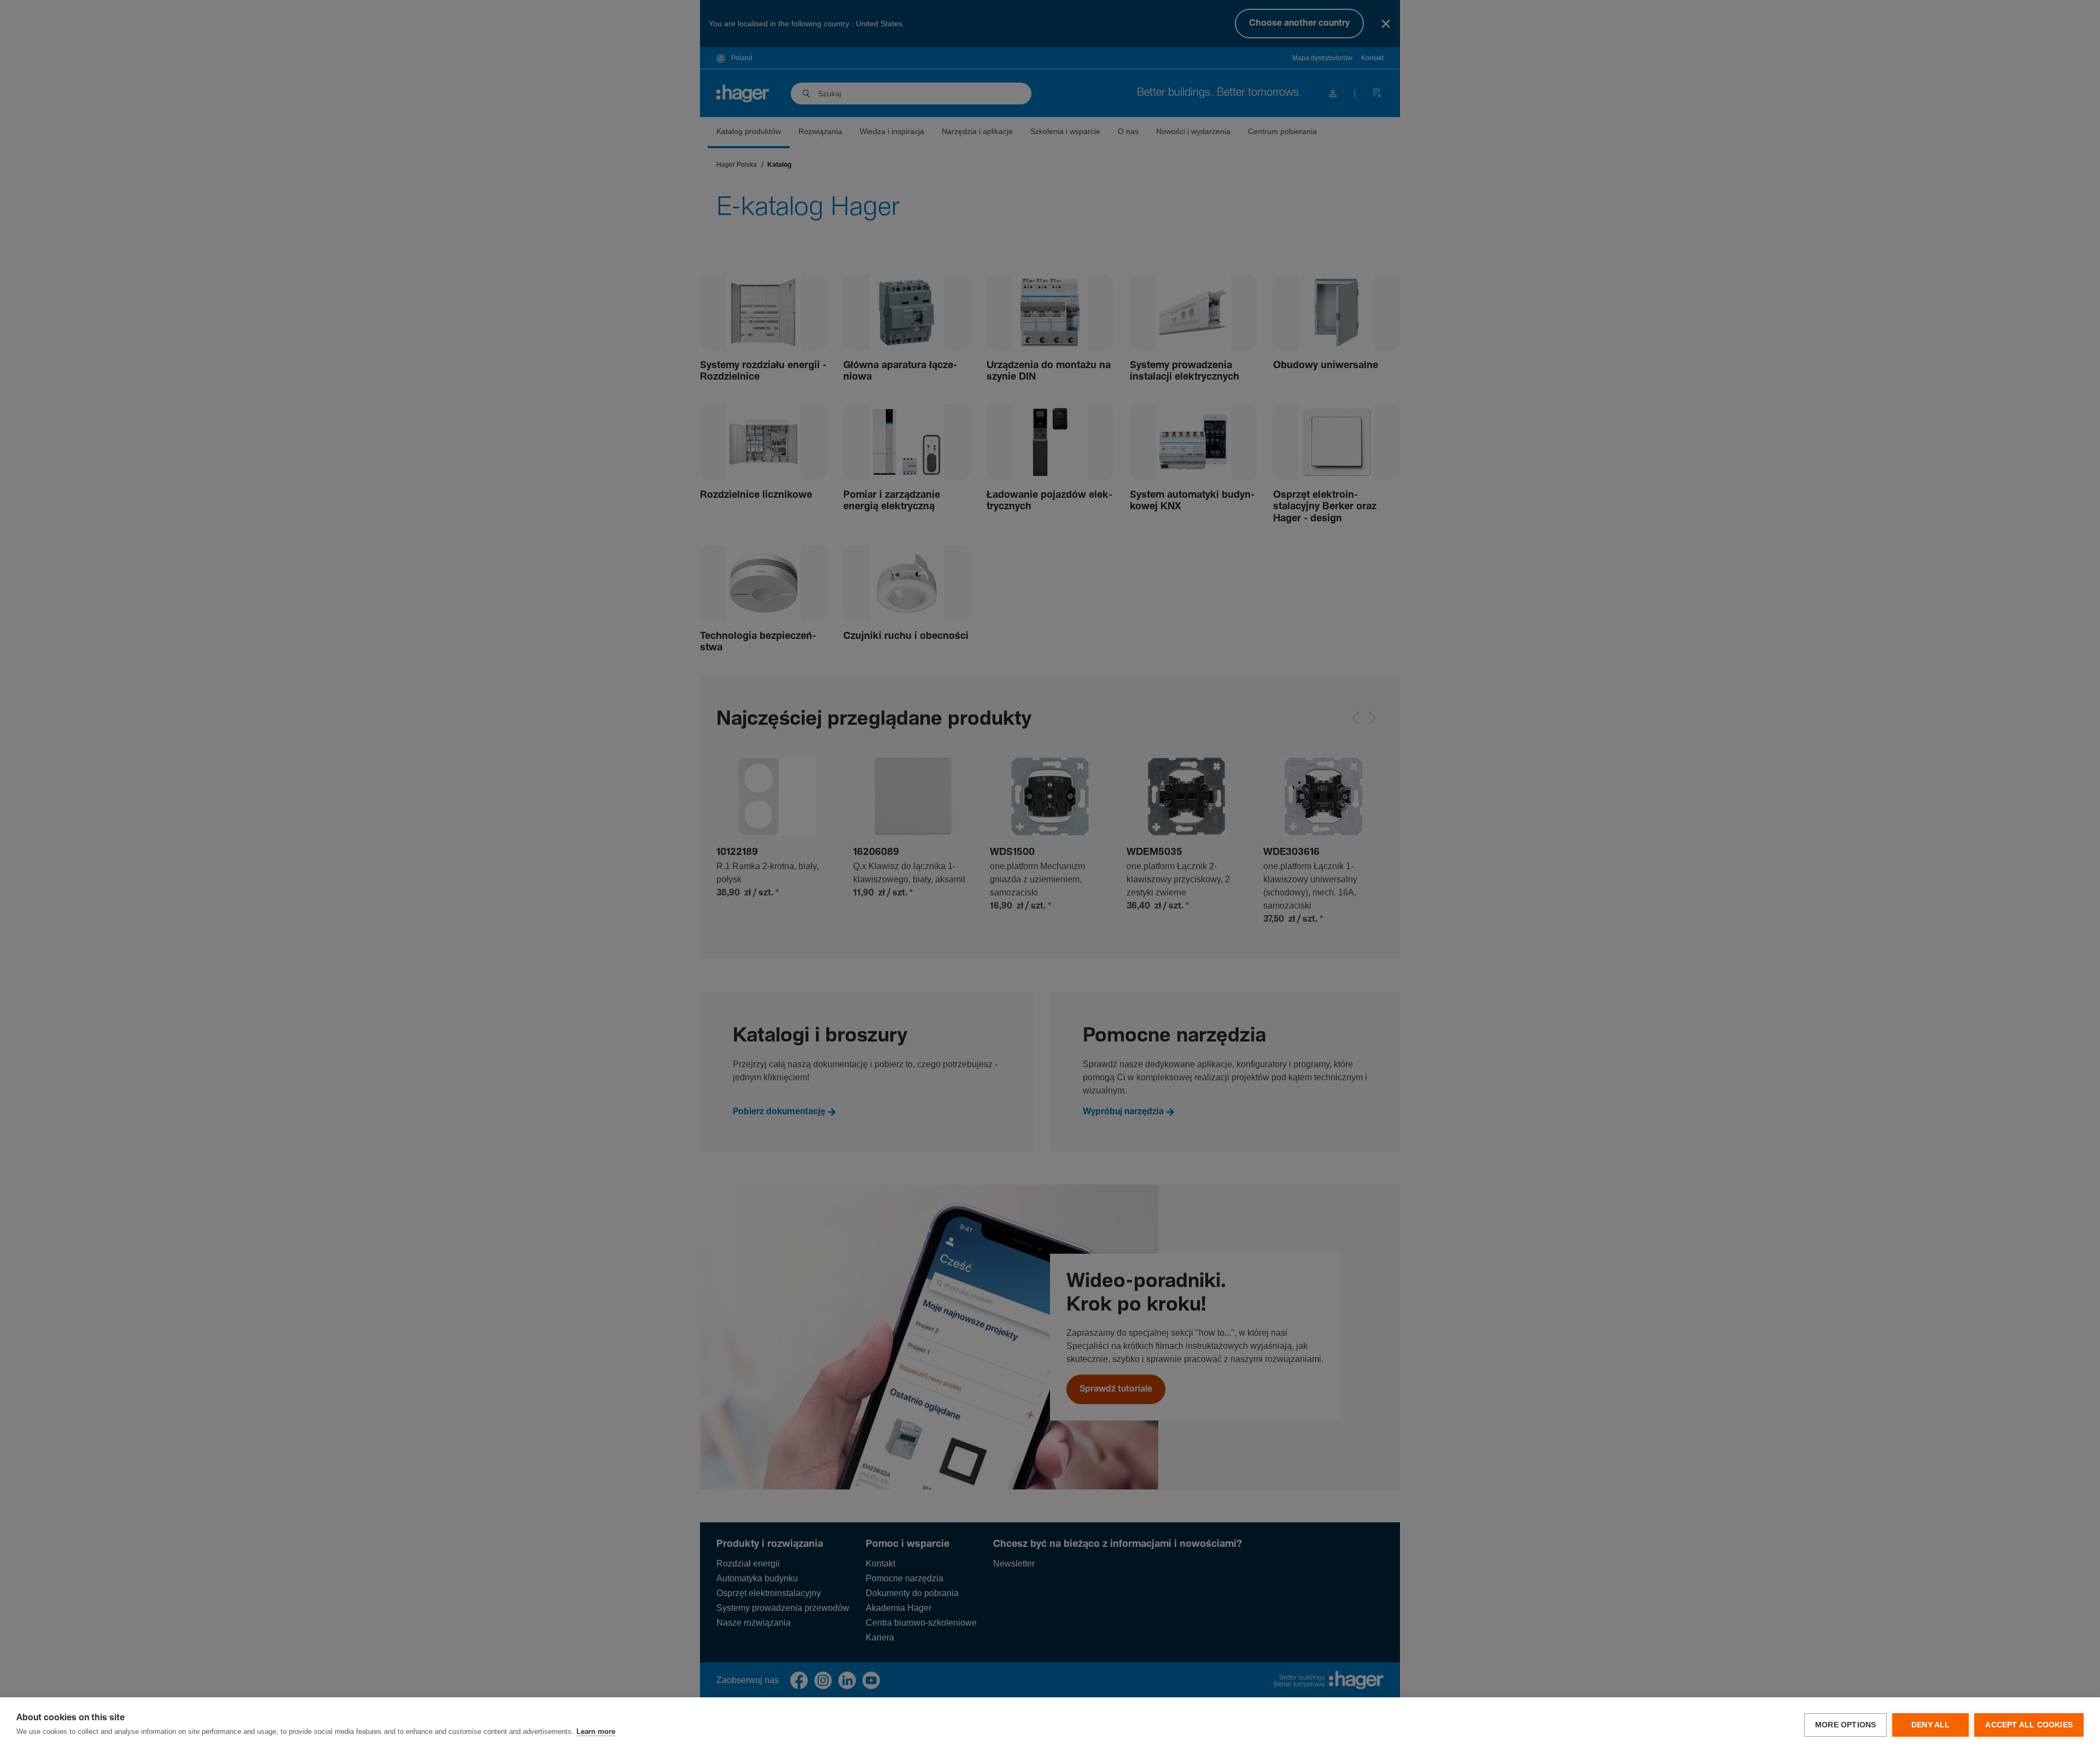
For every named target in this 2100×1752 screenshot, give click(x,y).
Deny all (1931, 1725)
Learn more (596, 1732)
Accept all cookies (2029, 1725)
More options (1845, 1725)
